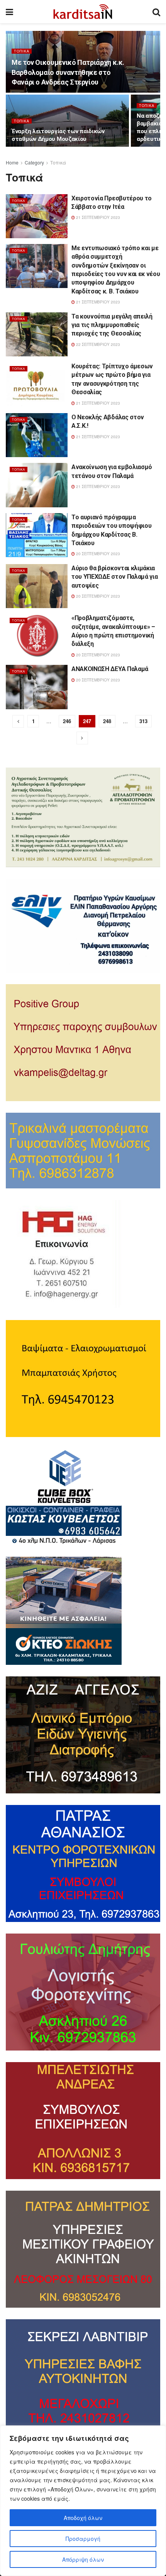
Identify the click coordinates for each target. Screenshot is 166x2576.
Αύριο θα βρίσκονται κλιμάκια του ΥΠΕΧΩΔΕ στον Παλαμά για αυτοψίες (114, 577)
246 (67, 721)
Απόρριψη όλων (83, 2559)
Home (12, 162)
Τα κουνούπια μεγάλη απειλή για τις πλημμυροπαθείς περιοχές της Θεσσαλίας (112, 325)
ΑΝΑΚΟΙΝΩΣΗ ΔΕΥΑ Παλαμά (110, 669)
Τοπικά (22, 51)
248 (107, 721)
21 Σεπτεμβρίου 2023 (97, 217)
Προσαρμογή (83, 2539)
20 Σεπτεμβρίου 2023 (97, 554)
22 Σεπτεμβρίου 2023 (97, 344)
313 (143, 721)
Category (34, 162)
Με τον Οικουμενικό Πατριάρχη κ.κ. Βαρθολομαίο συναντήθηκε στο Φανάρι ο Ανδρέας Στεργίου (68, 72)
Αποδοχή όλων (83, 2518)
